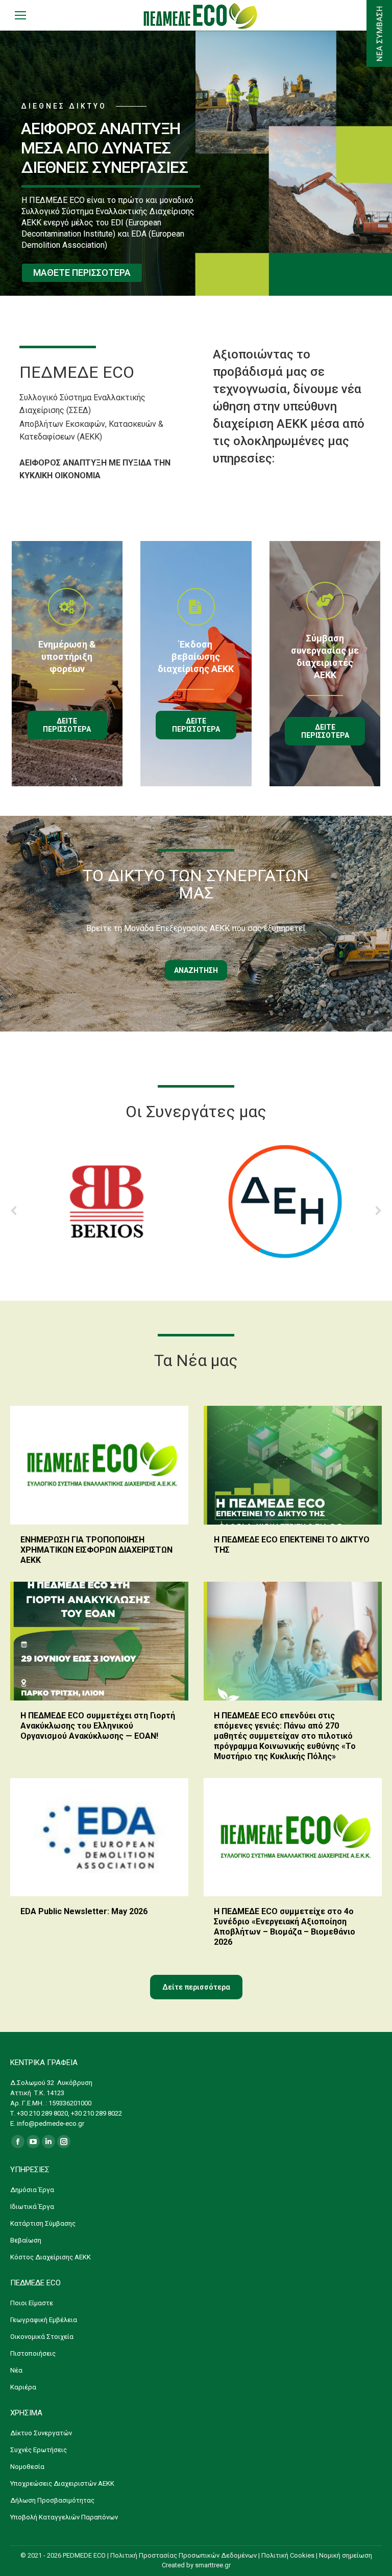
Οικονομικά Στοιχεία (42, 2337)
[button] (14, 1210)
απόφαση (153, 2431)
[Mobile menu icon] (20, 15)
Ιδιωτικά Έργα (32, 2207)
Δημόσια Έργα (32, 2190)
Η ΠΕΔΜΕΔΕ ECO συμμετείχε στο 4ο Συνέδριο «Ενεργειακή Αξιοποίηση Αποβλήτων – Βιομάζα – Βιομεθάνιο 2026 (285, 1927)
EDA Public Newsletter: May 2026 (84, 1911)
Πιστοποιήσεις (33, 2353)
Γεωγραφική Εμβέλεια (44, 2320)
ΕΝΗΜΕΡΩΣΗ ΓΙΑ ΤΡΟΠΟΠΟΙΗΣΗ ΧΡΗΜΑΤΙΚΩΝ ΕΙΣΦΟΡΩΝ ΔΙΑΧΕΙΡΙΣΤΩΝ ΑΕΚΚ (96, 1550)
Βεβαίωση (26, 2240)
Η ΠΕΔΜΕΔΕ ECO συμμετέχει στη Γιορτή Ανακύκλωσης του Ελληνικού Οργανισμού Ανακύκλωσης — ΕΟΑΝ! (98, 1726)
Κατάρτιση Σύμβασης (43, 2223)
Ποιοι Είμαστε (32, 2303)
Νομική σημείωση (346, 2555)
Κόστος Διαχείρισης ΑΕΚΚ (51, 2257)
